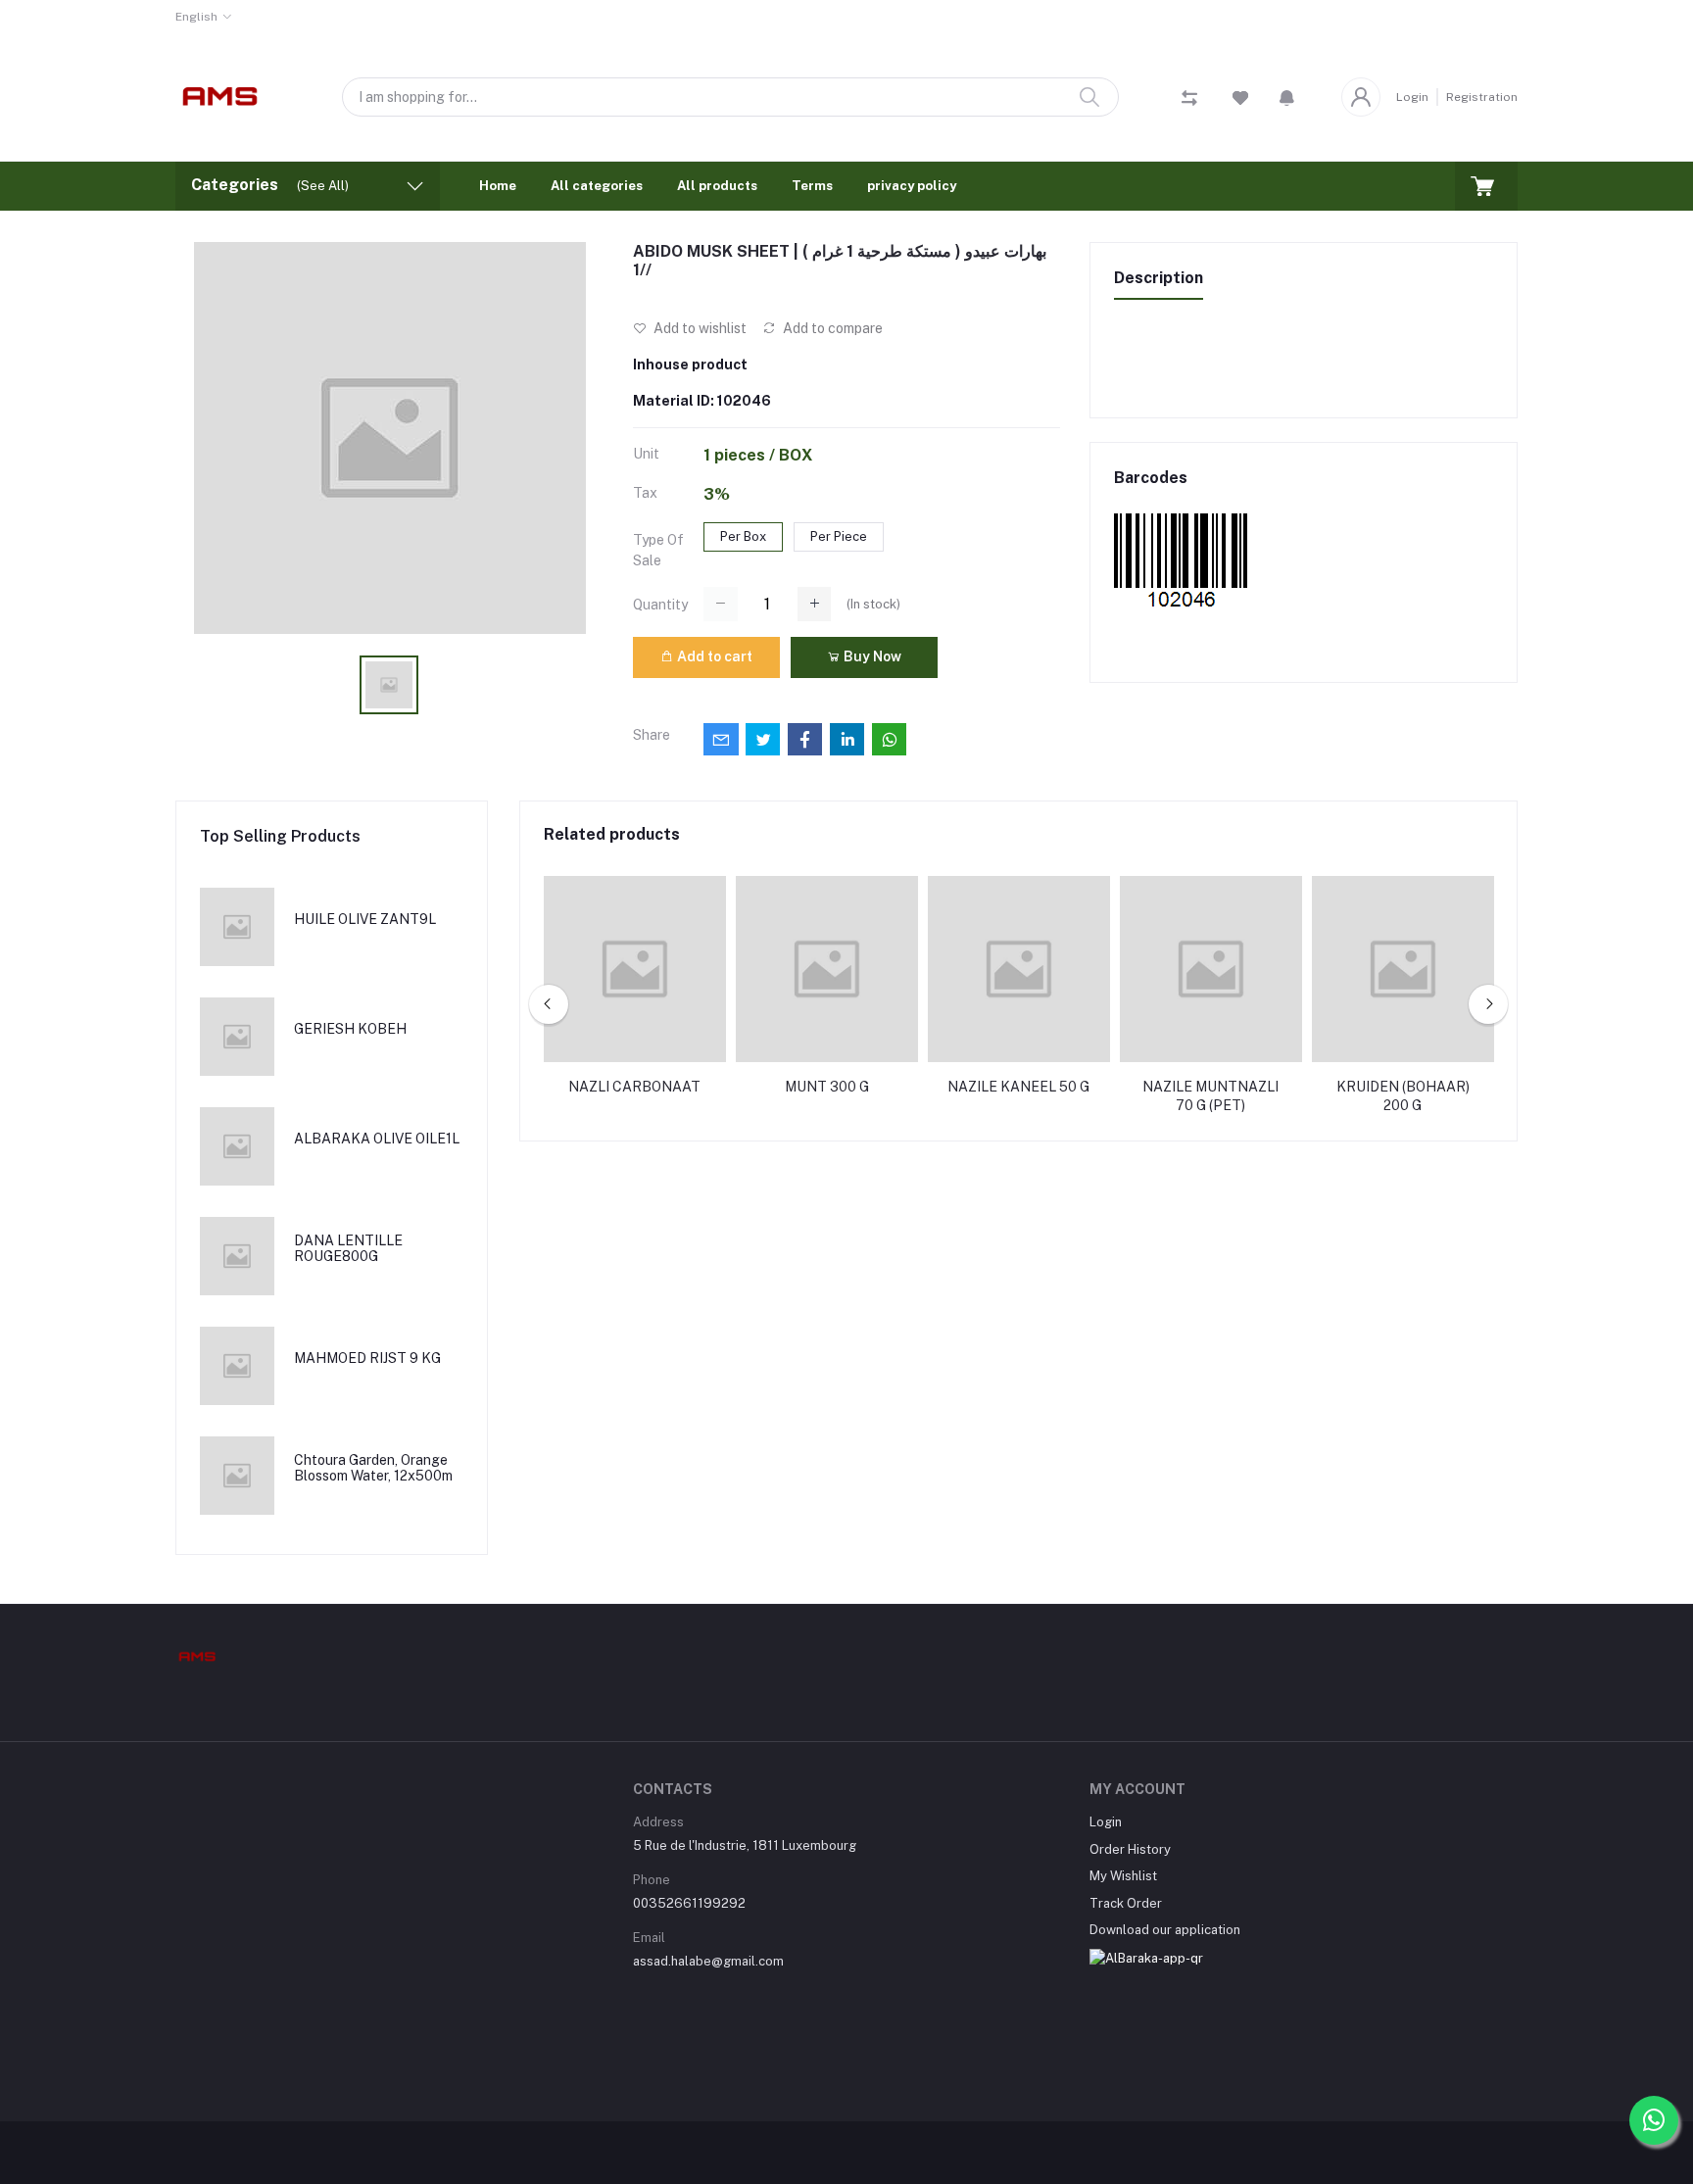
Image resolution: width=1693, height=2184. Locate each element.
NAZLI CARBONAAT (634, 1087)
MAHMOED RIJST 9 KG (367, 1358)
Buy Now (871, 656)
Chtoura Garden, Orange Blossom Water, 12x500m (373, 1468)
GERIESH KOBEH (350, 1029)
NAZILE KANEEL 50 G (1018, 1087)
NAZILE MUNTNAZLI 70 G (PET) (1210, 1096)
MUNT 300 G (827, 1087)
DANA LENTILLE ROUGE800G (348, 1249)
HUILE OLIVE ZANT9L (365, 919)
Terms (812, 186)
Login (1412, 97)
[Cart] (1486, 186)
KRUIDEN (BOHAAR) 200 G (1403, 1096)
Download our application (1165, 1930)
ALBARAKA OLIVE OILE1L (377, 1139)
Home (498, 186)
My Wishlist (1123, 1876)
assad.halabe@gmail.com (708, 1961)
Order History (1130, 1849)
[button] (1287, 97)
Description (1159, 278)
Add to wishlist (699, 328)
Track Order (1126, 1903)
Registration (1482, 97)
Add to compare (831, 328)
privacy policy (912, 186)
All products (717, 186)
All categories (597, 186)
